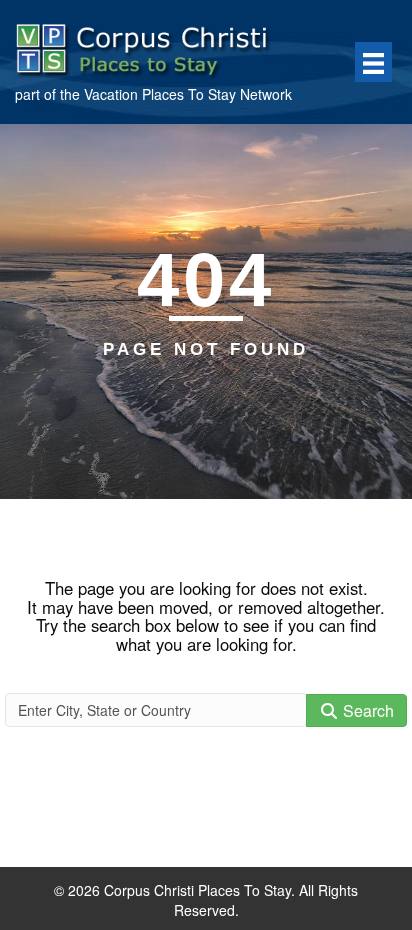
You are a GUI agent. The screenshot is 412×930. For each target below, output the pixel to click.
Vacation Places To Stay (160, 94)
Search (366, 710)
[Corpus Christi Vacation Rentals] (155, 46)
